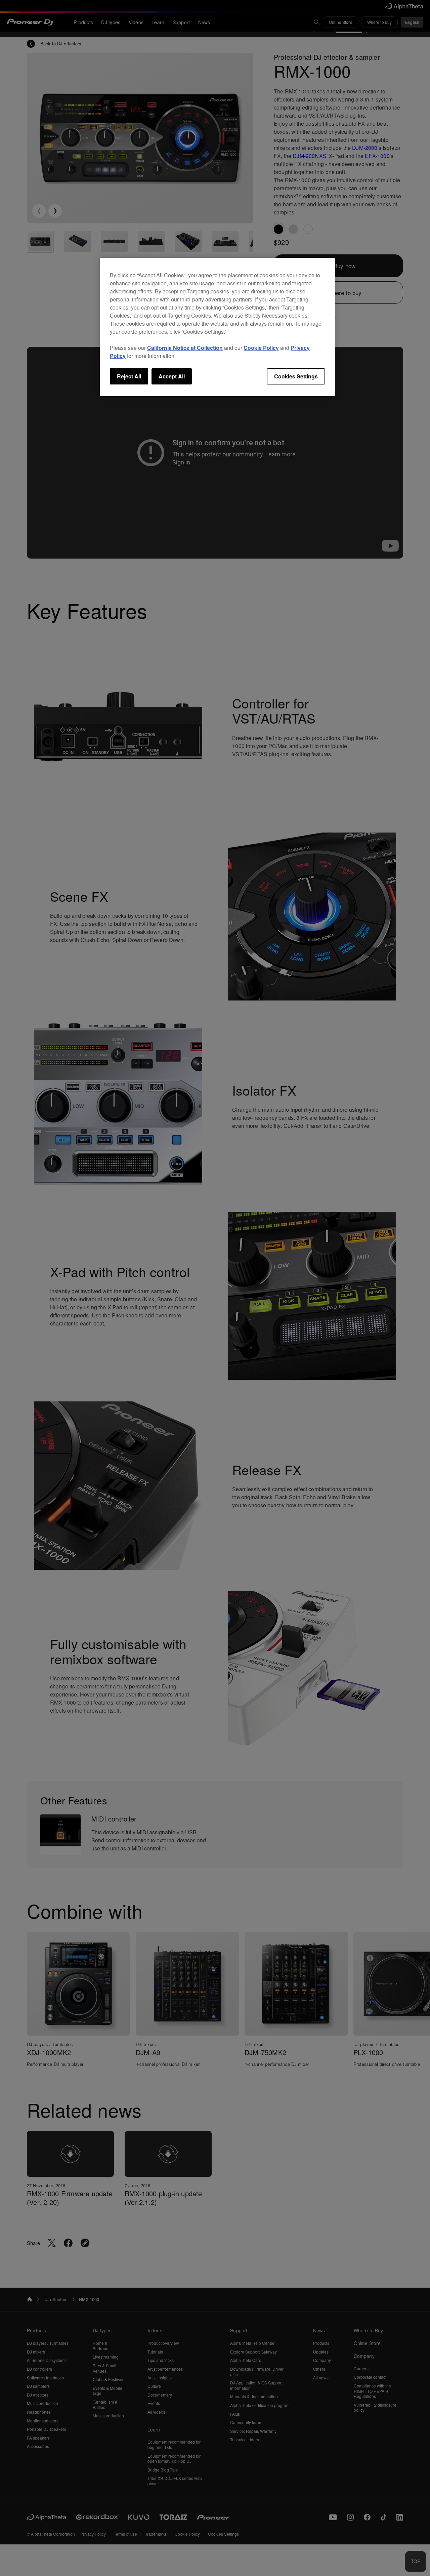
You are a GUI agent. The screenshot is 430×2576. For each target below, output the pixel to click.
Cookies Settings (296, 376)
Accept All (172, 376)
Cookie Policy (261, 348)
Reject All (129, 376)
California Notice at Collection (185, 348)
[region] (217, 327)
